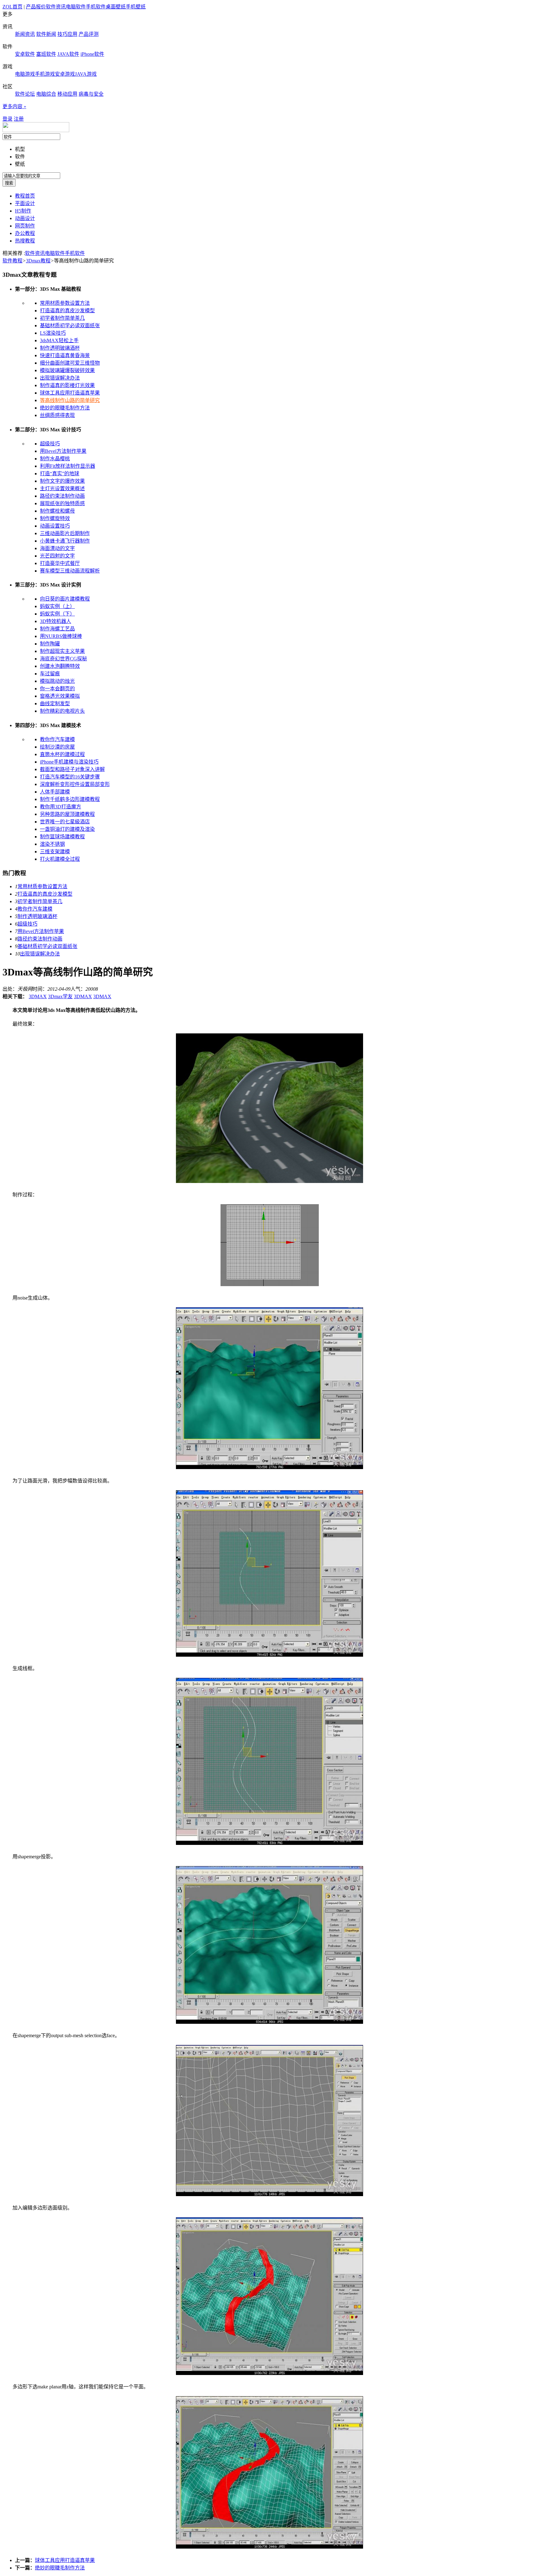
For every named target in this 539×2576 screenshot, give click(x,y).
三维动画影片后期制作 (65, 533)
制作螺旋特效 (55, 518)
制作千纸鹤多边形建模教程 (70, 799)
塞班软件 (46, 54)
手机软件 (96, 7)
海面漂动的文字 (57, 548)
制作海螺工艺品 (57, 629)
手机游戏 (45, 74)
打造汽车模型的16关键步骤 (70, 777)
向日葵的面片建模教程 (65, 599)
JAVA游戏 (86, 74)
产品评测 (89, 34)
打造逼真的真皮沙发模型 (67, 311)
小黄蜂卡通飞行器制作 (65, 541)
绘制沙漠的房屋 (57, 747)
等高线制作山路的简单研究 (70, 400)
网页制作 (25, 226)
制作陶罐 (50, 644)
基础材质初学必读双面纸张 (70, 326)
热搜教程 (25, 241)
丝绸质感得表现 (57, 415)
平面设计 (25, 203)
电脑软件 (76, 7)
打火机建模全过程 (60, 859)
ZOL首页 (12, 7)
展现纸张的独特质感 (62, 503)
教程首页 (25, 196)
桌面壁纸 (116, 7)
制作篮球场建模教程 (62, 837)
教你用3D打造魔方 (61, 807)
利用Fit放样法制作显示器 (68, 466)
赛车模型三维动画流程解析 (70, 571)
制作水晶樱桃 (55, 459)
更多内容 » (14, 106)
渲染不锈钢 (52, 844)
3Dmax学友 (60, 996)
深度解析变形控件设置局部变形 (75, 784)
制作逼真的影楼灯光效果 (67, 385)
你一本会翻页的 (57, 689)
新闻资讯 (25, 34)
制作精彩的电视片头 (62, 711)
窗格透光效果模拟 (60, 696)
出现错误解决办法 (60, 378)
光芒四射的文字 (57, 556)
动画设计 (25, 218)
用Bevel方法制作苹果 (63, 451)
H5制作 (23, 211)
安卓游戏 (65, 74)
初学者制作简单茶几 (62, 318)
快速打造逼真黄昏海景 (65, 355)
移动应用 (67, 94)
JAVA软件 (68, 54)
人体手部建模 (55, 792)
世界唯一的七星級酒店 (65, 822)
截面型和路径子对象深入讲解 (72, 769)
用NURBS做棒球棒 (61, 636)
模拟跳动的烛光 (57, 681)
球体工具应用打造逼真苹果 (70, 393)
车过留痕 (50, 674)
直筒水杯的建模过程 (62, 754)
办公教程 (25, 233)
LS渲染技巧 (53, 333)
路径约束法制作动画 (62, 496)
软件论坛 (25, 94)
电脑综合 (46, 94)
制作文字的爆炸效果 (62, 481)
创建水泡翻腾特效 (60, 666)
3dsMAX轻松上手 (59, 340)
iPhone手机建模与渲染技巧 (69, 762)
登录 (7, 119)
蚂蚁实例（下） (57, 614)
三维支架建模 (55, 852)
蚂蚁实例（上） (57, 606)
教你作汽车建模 (57, 739)
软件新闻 (46, 34)
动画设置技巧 (55, 526)
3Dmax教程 (38, 261)
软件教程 (12, 261)
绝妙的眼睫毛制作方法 (65, 408)
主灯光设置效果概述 (62, 488)
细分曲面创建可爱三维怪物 (70, 363)
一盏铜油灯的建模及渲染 (67, 829)
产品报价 (36, 7)
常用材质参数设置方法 (65, 303)
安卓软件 (25, 54)
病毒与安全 (91, 94)
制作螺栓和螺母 (57, 511)
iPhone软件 (92, 54)
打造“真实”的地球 (60, 474)
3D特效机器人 (56, 621)
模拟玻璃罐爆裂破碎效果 (67, 370)
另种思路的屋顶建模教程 (67, 814)
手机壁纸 (136, 7)
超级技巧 (50, 444)
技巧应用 (67, 34)
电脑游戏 (25, 74)
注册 (19, 119)
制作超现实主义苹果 (62, 651)
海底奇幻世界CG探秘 (63, 659)
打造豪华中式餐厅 (60, 563)
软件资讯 (56, 7)
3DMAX (38, 996)
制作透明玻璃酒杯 (60, 348)
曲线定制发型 (55, 704)
